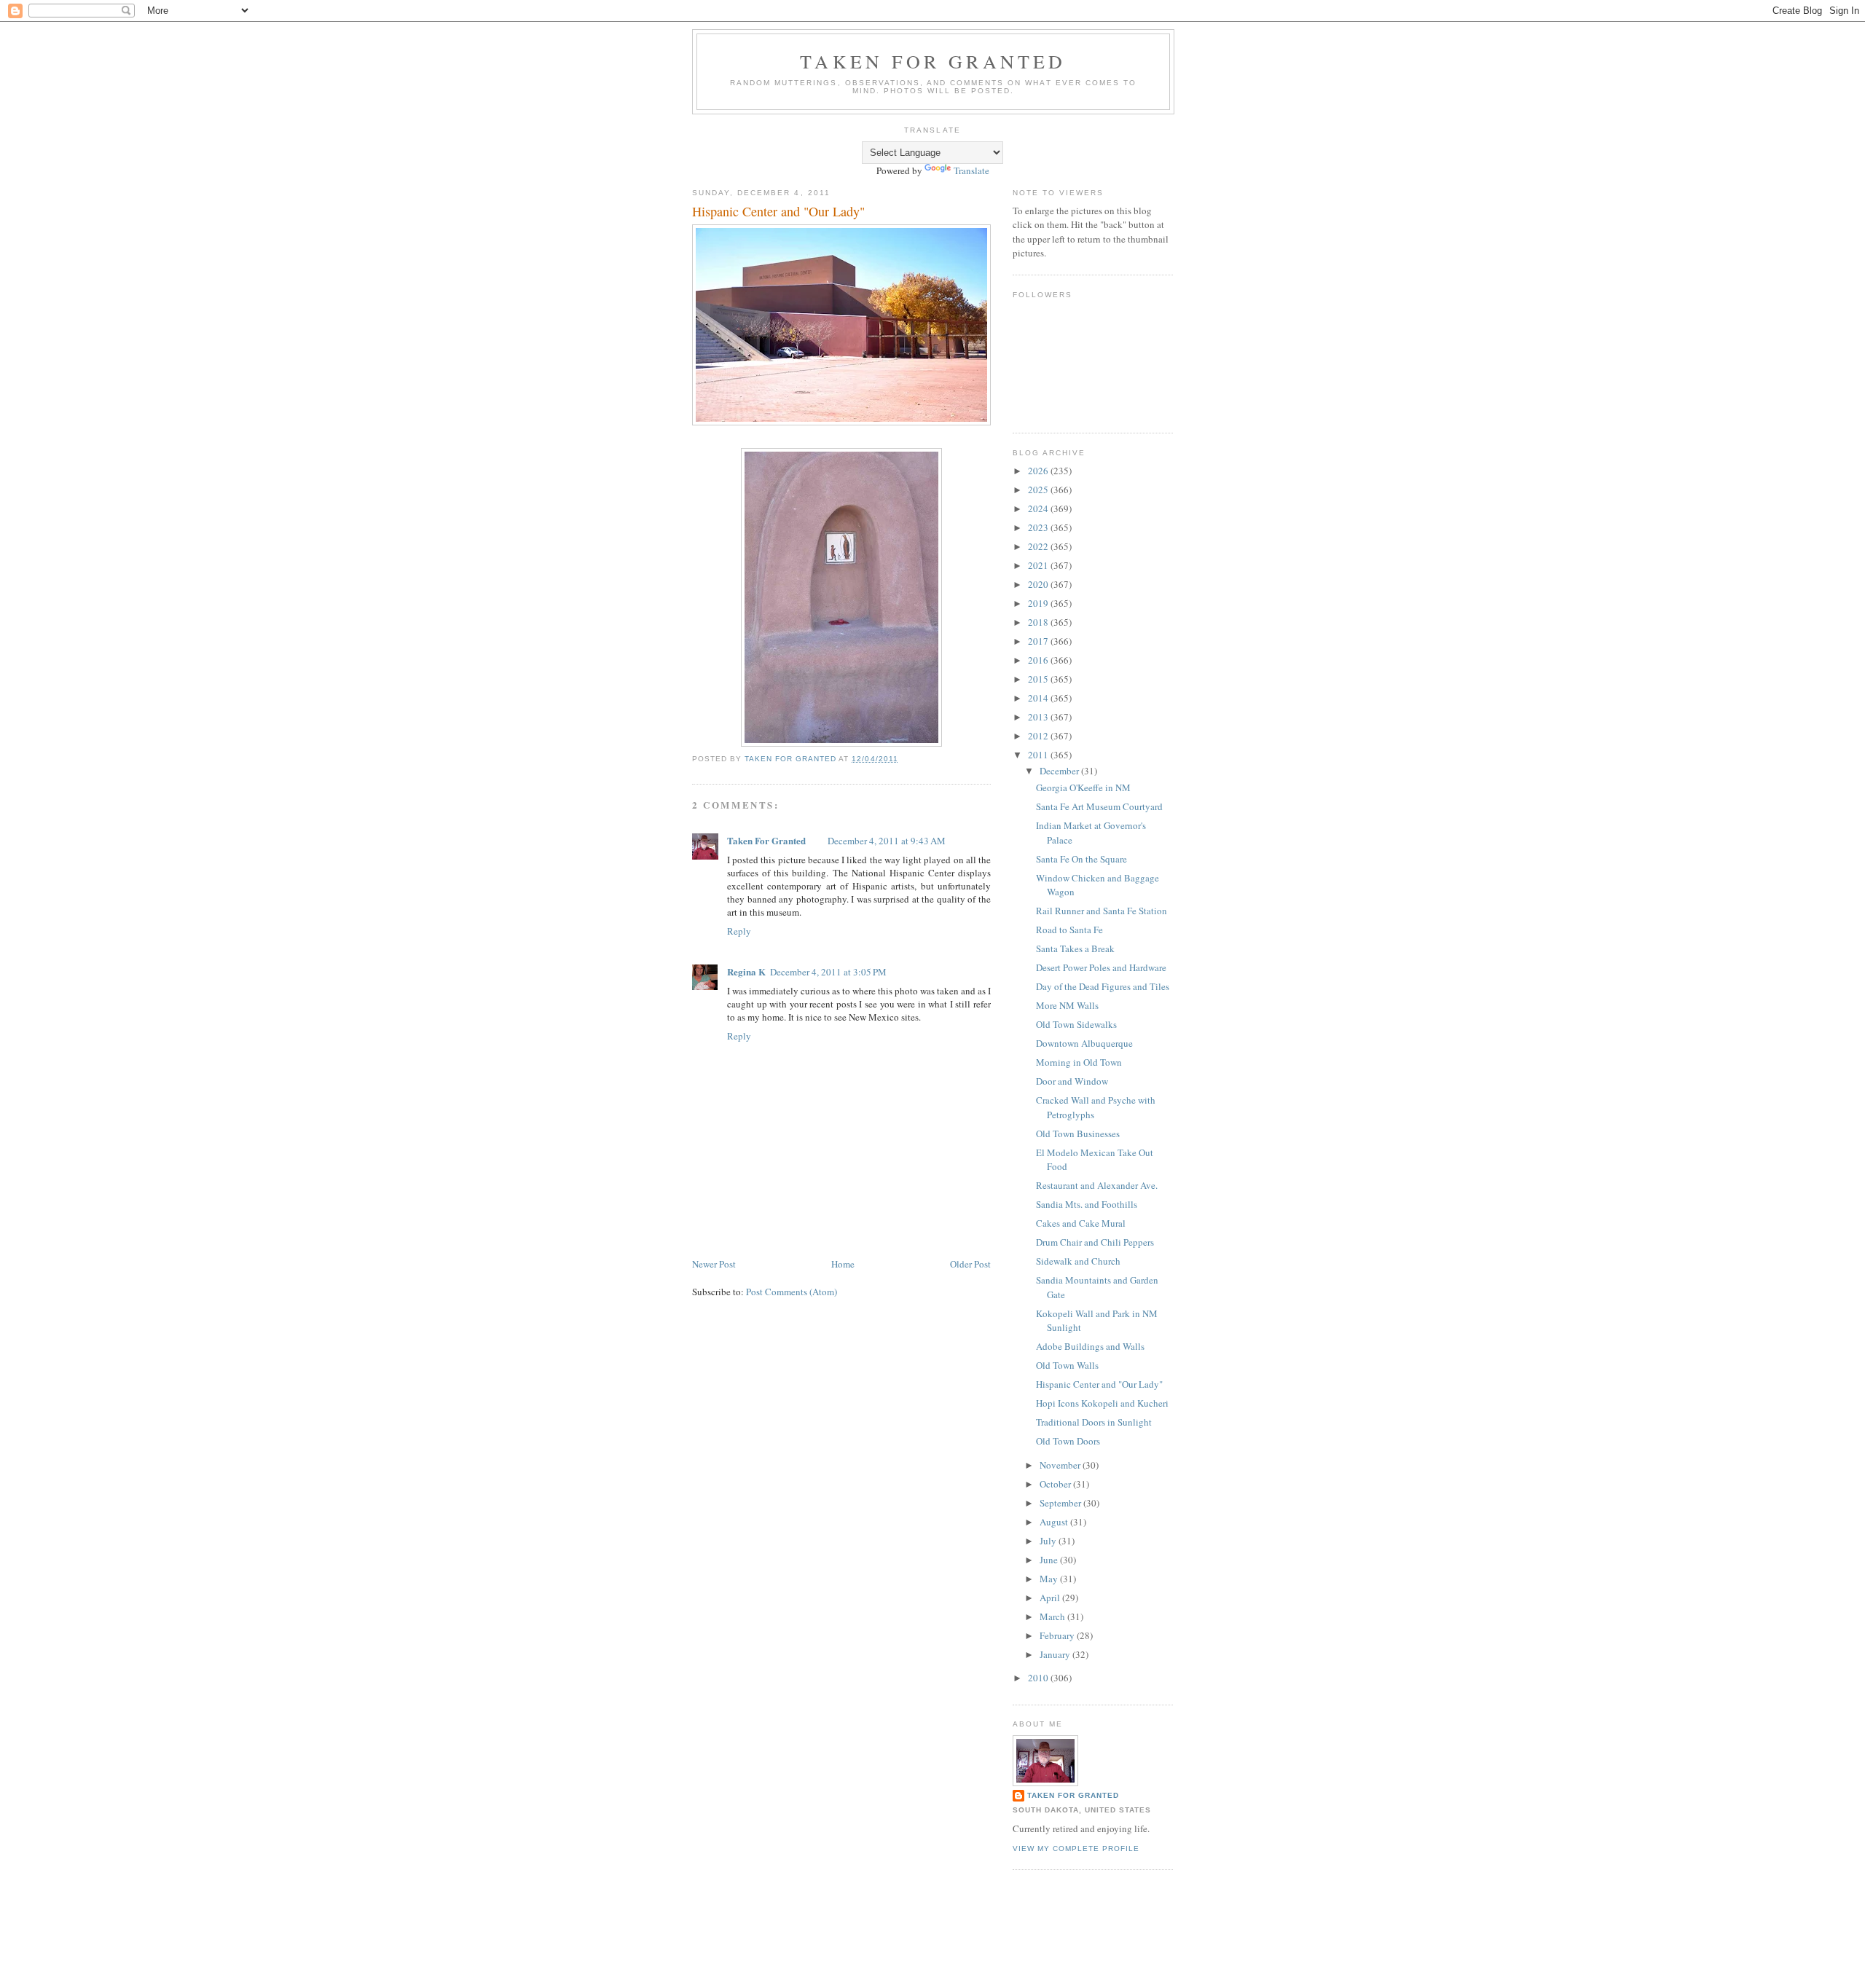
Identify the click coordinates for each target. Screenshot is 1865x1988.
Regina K (746, 971)
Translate (971, 170)
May (1050, 1579)
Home (843, 1264)
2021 (1039, 565)
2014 (1039, 698)
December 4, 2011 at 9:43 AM (887, 841)
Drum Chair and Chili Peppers (1095, 1242)
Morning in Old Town (1079, 1062)
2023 (1039, 527)
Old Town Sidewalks (1076, 1024)
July (1049, 1541)
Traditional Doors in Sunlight (1094, 1422)
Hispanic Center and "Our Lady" (1099, 1384)
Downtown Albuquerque (1084, 1043)
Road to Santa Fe (1069, 930)
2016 (1039, 660)
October (1056, 1484)
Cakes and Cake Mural (1081, 1223)
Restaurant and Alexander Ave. (1097, 1185)
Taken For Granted (933, 61)
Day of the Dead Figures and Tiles (1103, 986)
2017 (1039, 641)
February (1058, 1635)
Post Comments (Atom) (792, 1292)
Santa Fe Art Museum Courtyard (1099, 806)
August (1055, 1522)
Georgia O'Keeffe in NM (1083, 787)
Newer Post (714, 1264)
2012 (1039, 736)
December (1060, 771)
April (1051, 1598)
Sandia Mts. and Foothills (1087, 1204)
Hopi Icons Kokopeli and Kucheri (1102, 1403)
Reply (739, 931)
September (1061, 1503)
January (1056, 1654)
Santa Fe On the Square (1081, 859)
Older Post (970, 1264)
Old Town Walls (1067, 1365)
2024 (1039, 508)
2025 (1039, 490)
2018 (1039, 622)
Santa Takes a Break (1075, 948)
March (1053, 1616)
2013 (1039, 717)
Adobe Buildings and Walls (1090, 1346)
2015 (1039, 679)
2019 (1039, 603)
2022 (1039, 546)
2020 (1039, 584)
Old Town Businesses (1078, 1134)
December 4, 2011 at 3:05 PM (828, 972)
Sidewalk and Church (1078, 1261)
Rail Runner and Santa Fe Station (1102, 911)
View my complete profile (1076, 1848)
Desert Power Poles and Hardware (1101, 967)
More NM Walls (1067, 1005)
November (1061, 1465)
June (1050, 1560)
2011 (1039, 755)
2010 (1039, 1678)
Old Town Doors (1068, 1441)
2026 (1039, 471)
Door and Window (1072, 1081)
